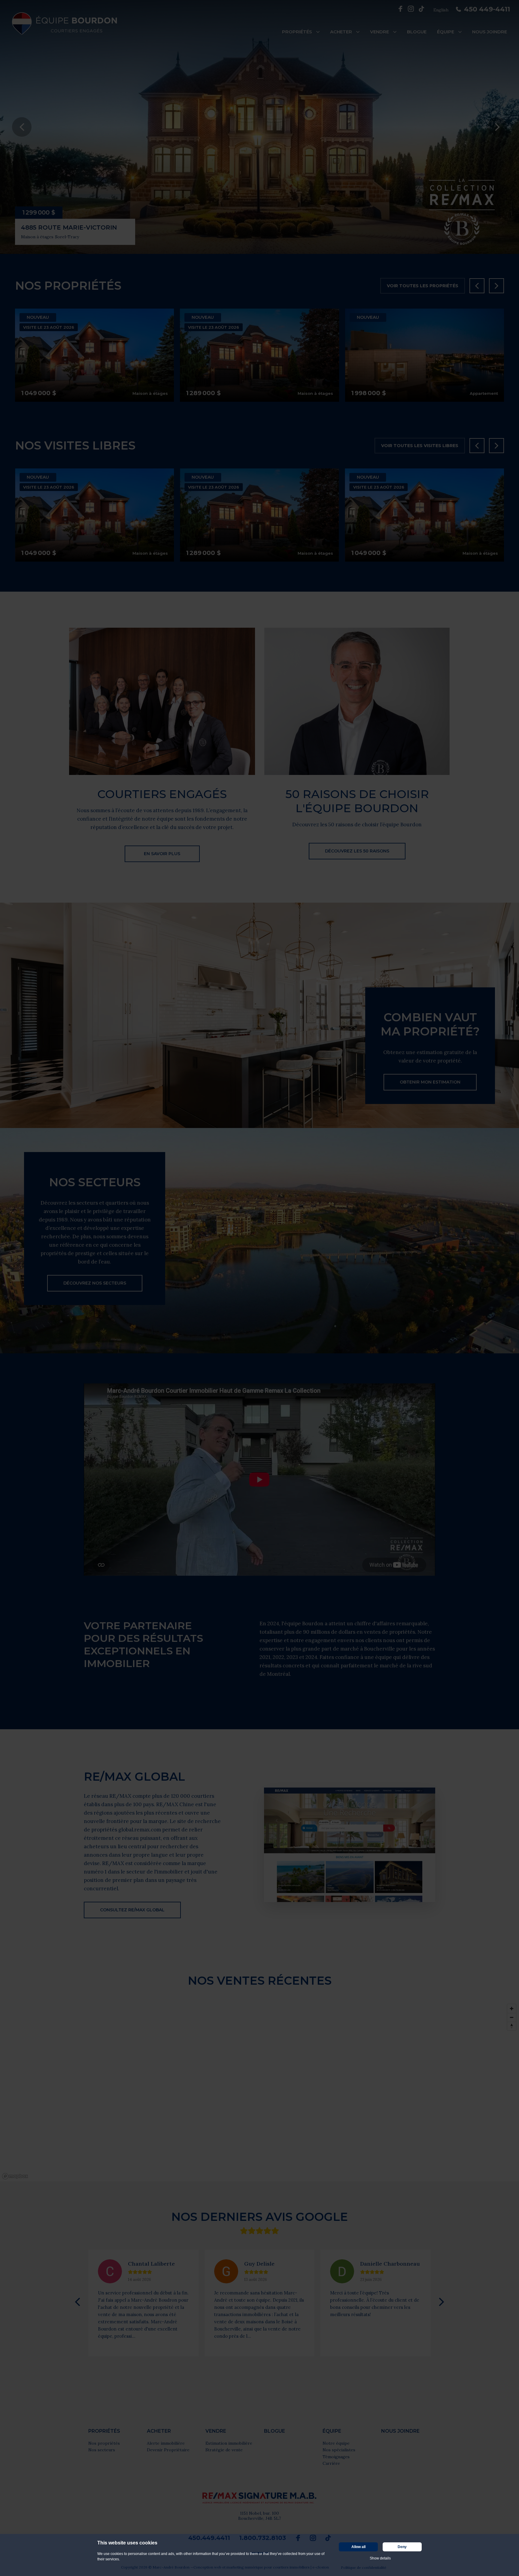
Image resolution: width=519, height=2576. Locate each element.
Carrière (331, 2463)
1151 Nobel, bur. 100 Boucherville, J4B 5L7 (259, 2516)
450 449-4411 (487, 9)
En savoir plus (162, 854)
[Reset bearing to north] (512, 2026)
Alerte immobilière (166, 2443)
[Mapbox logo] (15, 2176)
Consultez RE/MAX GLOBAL (132, 1910)
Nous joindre (490, 32)
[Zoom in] (512, 2009)
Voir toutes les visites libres (420, 446)
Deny (402, 2547)
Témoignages (336, 2457)
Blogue (417, 32)
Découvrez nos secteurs (95, 1283)
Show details (380, 2558)
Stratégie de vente (224, 2450)
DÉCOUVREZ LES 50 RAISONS (357, 851)
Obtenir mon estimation (430, 1082)
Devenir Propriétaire (168, 2450)
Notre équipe (336, 2443)
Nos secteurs (102, 2450)
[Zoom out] (512, 2017)
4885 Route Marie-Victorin (69, 227)
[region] (259, 2091)
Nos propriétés (104, 2443)
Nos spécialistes (339, 2450)
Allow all (358, 2547)
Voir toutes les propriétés (423, 286)
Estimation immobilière (229, 2443)
